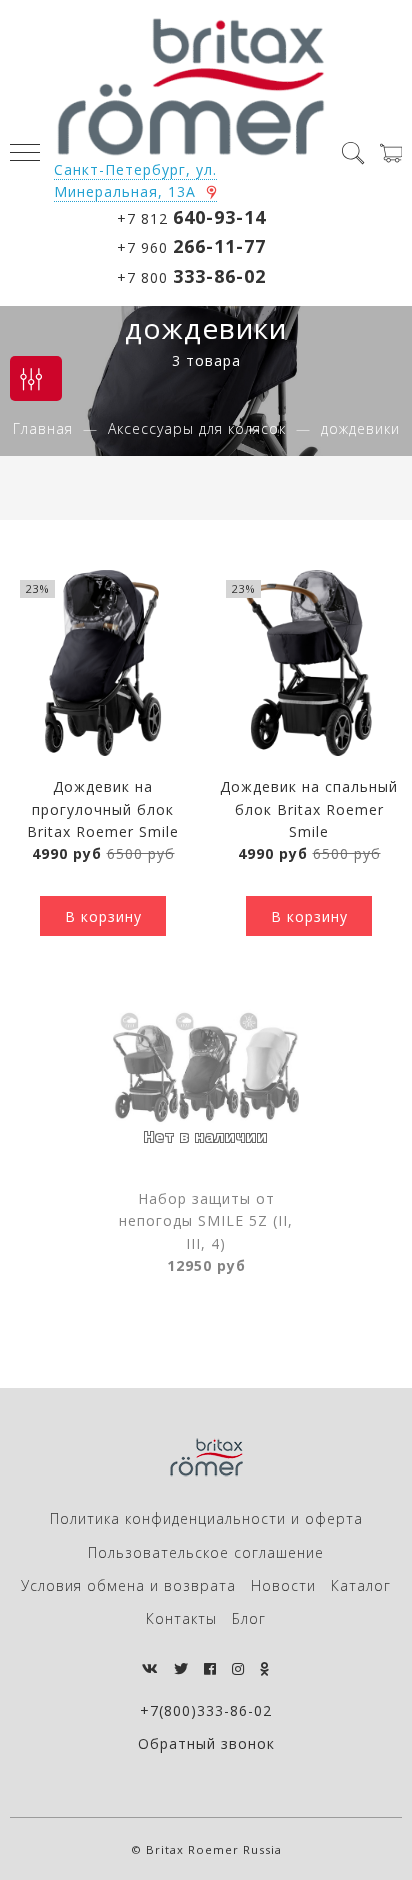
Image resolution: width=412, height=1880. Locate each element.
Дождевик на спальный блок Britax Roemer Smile (309, 809)
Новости (283, 1585)
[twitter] (181, 1668)
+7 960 (191, 246)
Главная (43, 428)
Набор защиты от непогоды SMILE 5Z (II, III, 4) (206, 1221)
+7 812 (191, 217)
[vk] (150, 1668)
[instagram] (238, 1668)
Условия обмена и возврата (128, 1585)
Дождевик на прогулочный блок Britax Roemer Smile (103, 809)
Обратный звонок (206, 1743)
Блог (249, 1618)
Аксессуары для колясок (197, 428)
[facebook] (210, 1668)
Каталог (361, 1585)
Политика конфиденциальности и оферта (206, 1518)
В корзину (103, 916)
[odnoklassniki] (265, 1668)
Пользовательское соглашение (206, 1552)
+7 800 (191, 276)
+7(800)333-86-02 (206, 1710)
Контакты (181, 1618)
